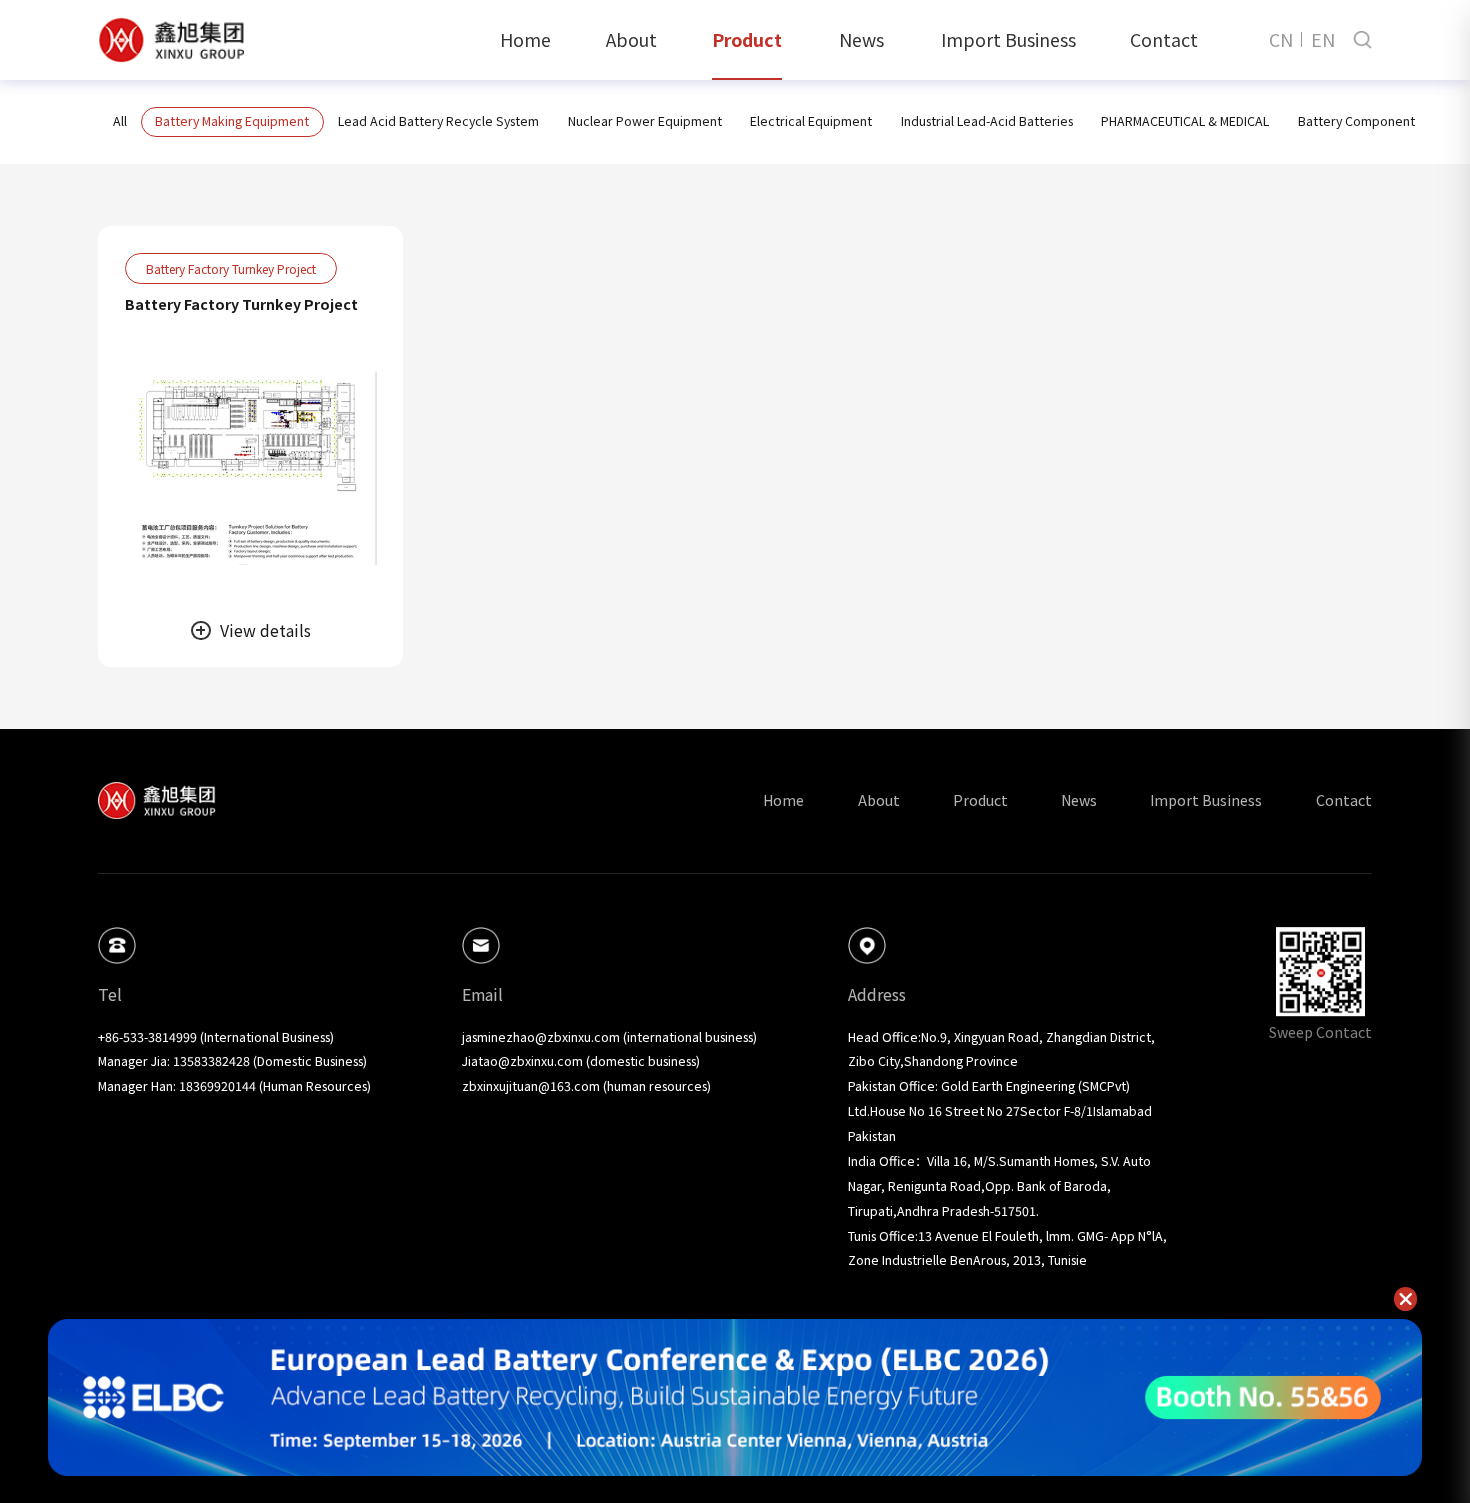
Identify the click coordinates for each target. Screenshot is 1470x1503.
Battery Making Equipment (232, 121)
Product (747, 39)
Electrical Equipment (811, 121)
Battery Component (1356, 121)
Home (525, 39)
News (861, 39)
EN (1323, 40)
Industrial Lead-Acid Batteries (987, 121)
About (631, 39)
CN (1281, 40)
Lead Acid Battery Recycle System (438, 121)
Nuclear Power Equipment (645, 121)
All (120, 121)
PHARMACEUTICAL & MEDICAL (1185, 121)
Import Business (1008, 39)
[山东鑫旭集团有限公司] (171, 40)
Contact (1164, 39)
